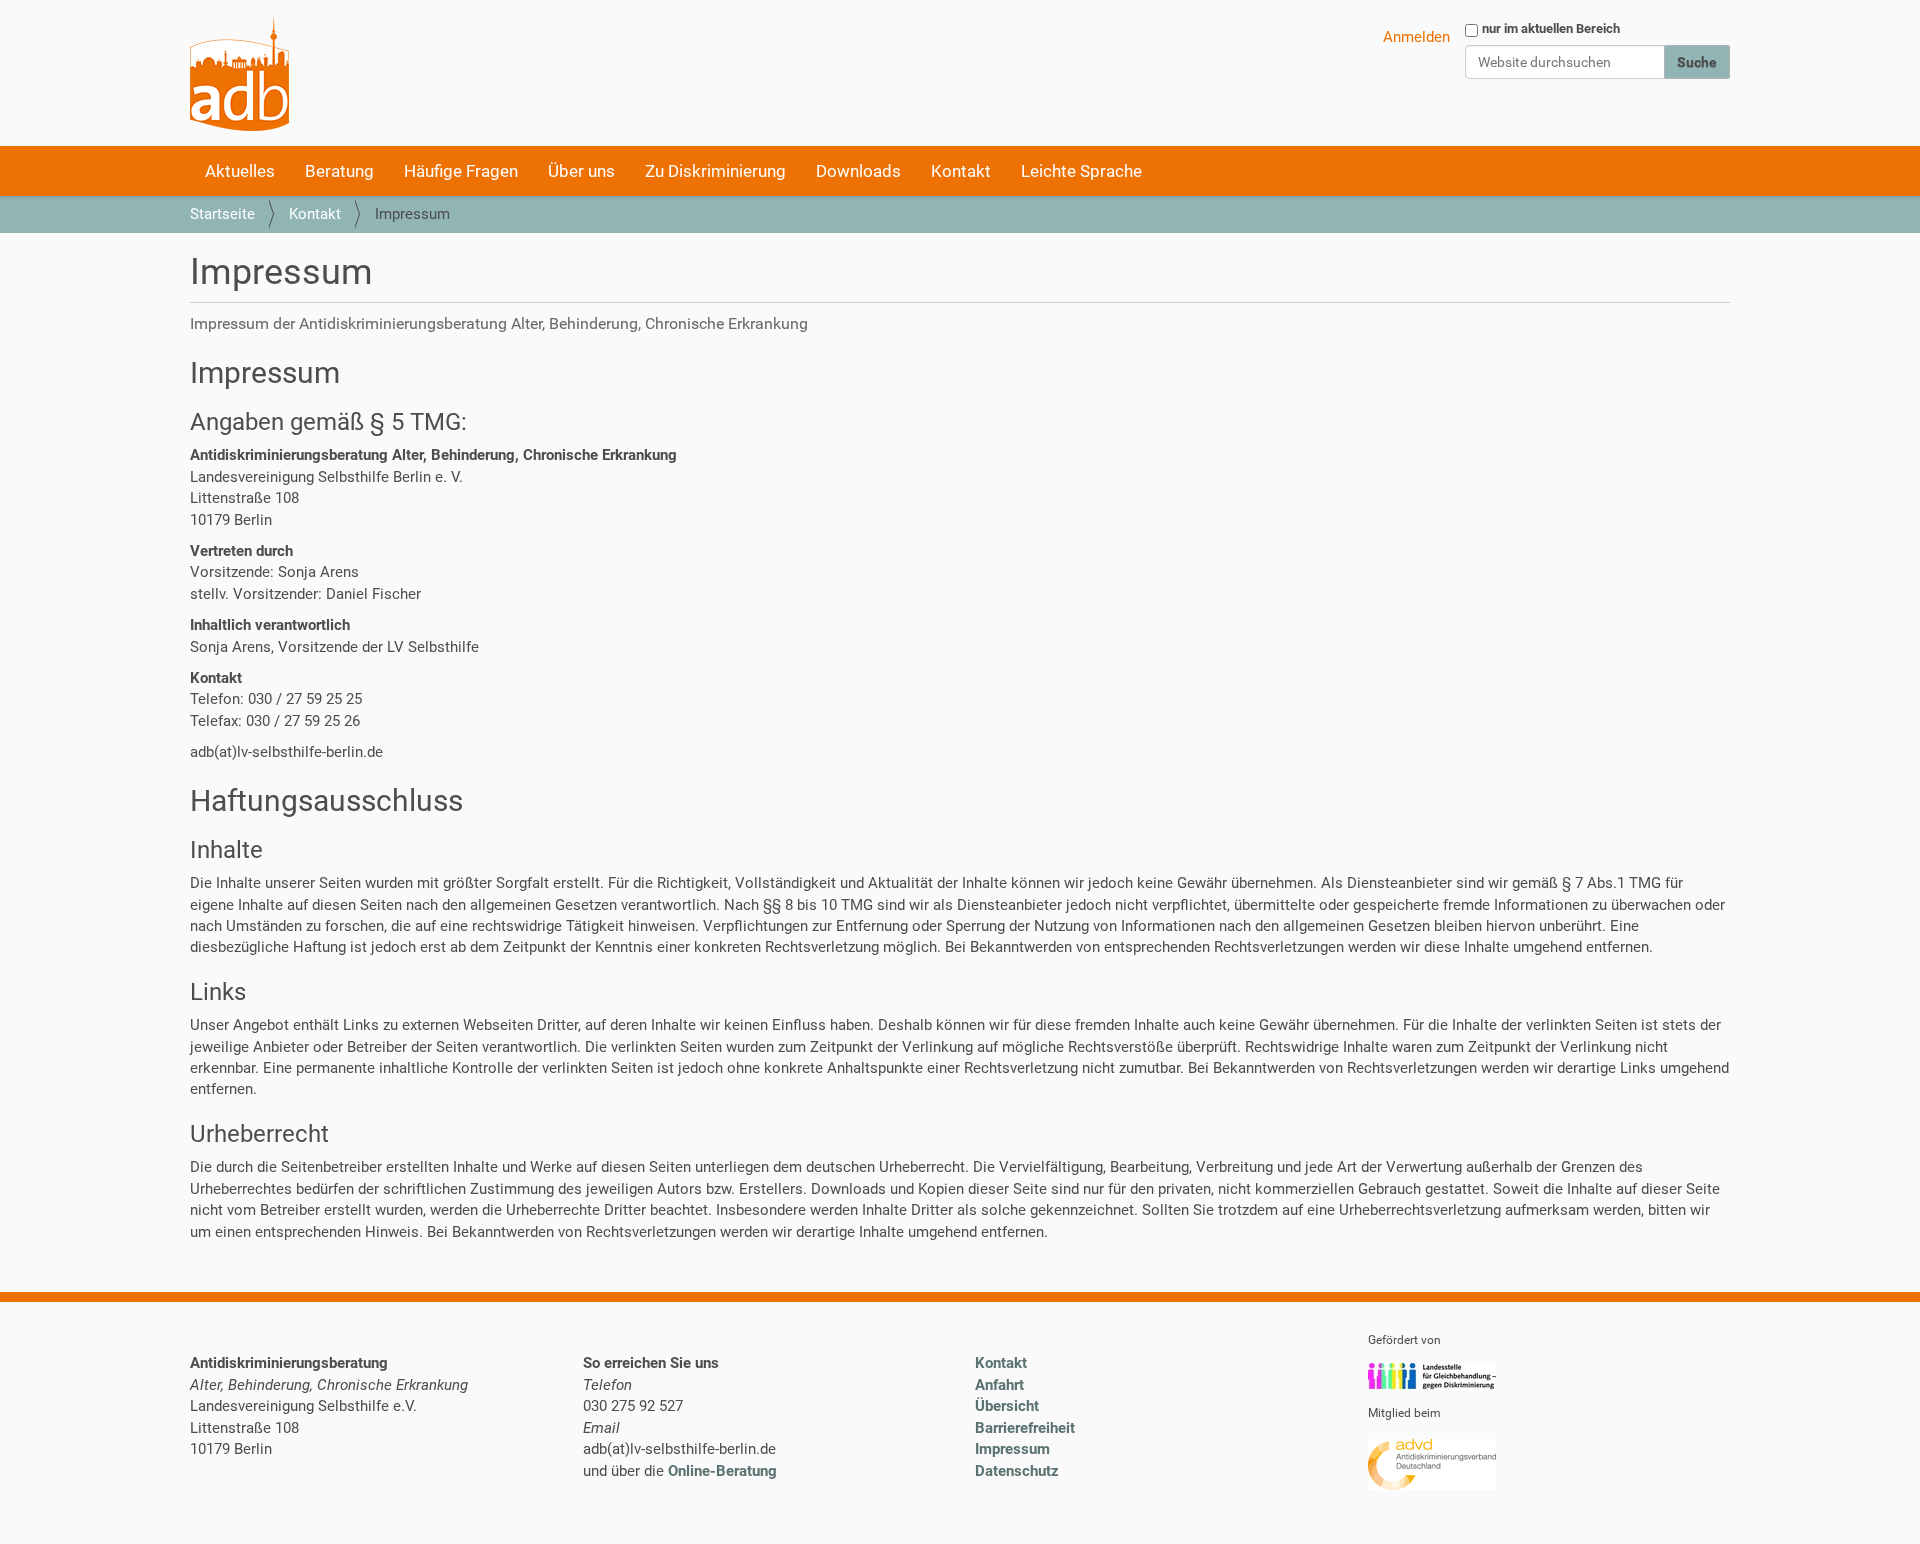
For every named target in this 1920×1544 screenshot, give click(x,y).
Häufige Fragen (461, 171)
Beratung (339, 171)
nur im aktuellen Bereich (1551, 28)
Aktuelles (240, 171)
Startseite (222, 214)
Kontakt (961, 171)
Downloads (858, 171)
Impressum (1012, 1449)
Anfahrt (999, 1385)
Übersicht (1007, 1406)
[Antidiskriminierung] (239, 73)
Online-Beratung (722, 1471)
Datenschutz (1017, 1471)
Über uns (581, 171)
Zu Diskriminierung (715, 171)
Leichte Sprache (1081, 171)
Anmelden (1416, 37)
